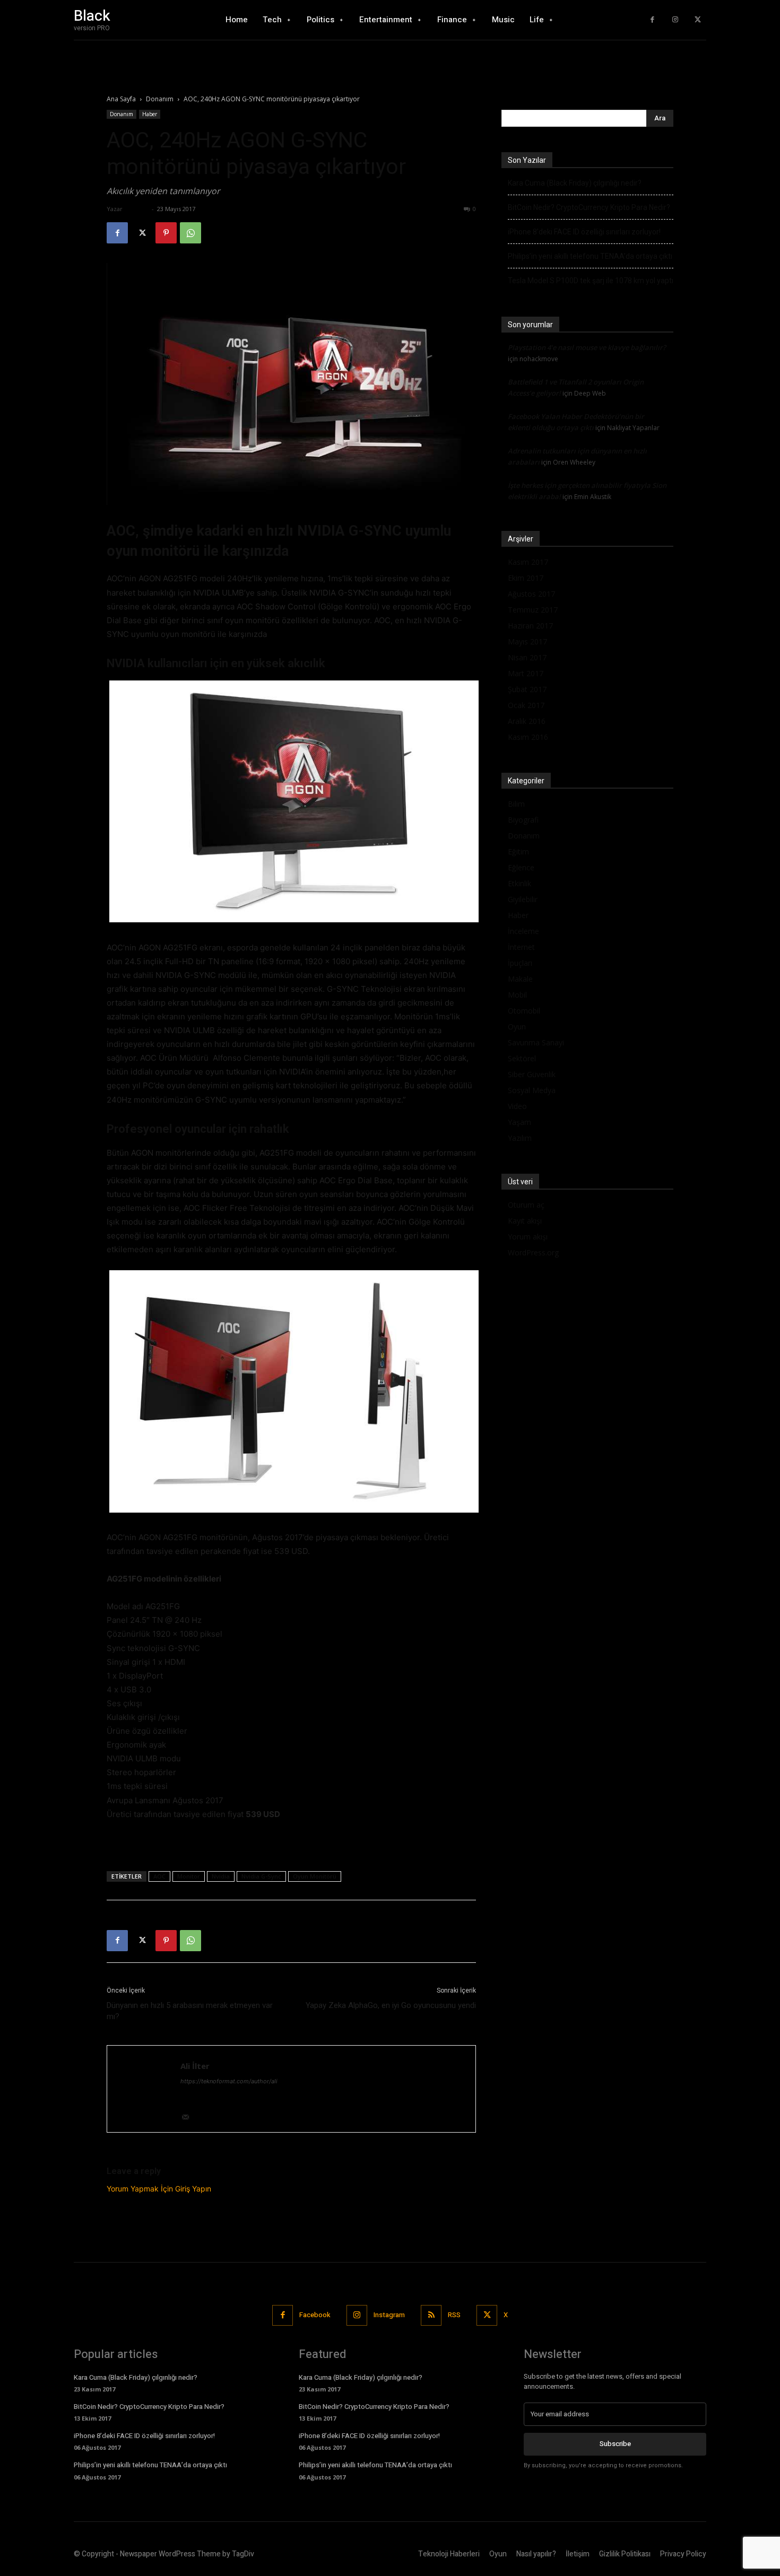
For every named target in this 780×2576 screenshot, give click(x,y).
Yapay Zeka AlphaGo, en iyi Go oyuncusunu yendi (391, 2005)
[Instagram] (675, 20)
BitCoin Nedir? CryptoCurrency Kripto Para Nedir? (589, 207)
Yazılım (520, 1138)
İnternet (521, 947)
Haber (150, 114)
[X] (697, 20)
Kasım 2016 (528, 737)
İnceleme (523, 931)
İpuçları (520, 963)
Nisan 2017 (527, 657)
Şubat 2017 (527, 689)
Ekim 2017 (526, 578)
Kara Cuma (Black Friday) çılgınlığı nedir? (575, 183)
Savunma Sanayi (536, 1042)
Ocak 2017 (526, 705)
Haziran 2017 (530, 626)
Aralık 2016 (527, 721)
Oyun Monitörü (315, 1876)
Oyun (517, 1027)
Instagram (389, 2315)
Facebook (315, 2315)
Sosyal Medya (532, 1090)
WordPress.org (533, 1252)
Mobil (517, 995)
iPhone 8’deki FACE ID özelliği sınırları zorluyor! (584, 232)
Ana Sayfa (121, 99)
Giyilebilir (523, 899)
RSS (454, 2315)
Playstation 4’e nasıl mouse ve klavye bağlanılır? (587, 347)
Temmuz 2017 (533, 610)
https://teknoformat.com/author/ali (229, 2081)
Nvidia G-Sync (261, 1876)
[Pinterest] (166, 233)
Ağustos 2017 (531, 594)
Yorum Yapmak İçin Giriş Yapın (159, 2189)
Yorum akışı (528, 1237)
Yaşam (519, 1122)
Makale (520, 979)
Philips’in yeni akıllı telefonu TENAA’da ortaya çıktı (590, 256)
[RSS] (431, 2315)
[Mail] (189, 2118)
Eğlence (521, 867)
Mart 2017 (526, 673)
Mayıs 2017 (527, 641)
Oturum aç (526, 1205)
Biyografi (523, 820)
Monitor (189, 1876)
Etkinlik (519, 883)
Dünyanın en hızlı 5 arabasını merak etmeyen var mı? (190, 2011)
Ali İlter (137, 209)
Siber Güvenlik (532, 1074)
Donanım (160, 99)
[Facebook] (652, 20)
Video (517, 1106)
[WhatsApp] (190, 233)
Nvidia (221, 1876)
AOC (159, 1876)
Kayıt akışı (525, 1221)
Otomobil (524, 1011)
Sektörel (522, 1058)
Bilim (516, 804)
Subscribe (615, 2444)
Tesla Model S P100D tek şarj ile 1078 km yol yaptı (591, 281)
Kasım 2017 (528, 562)
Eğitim (518, 852)
